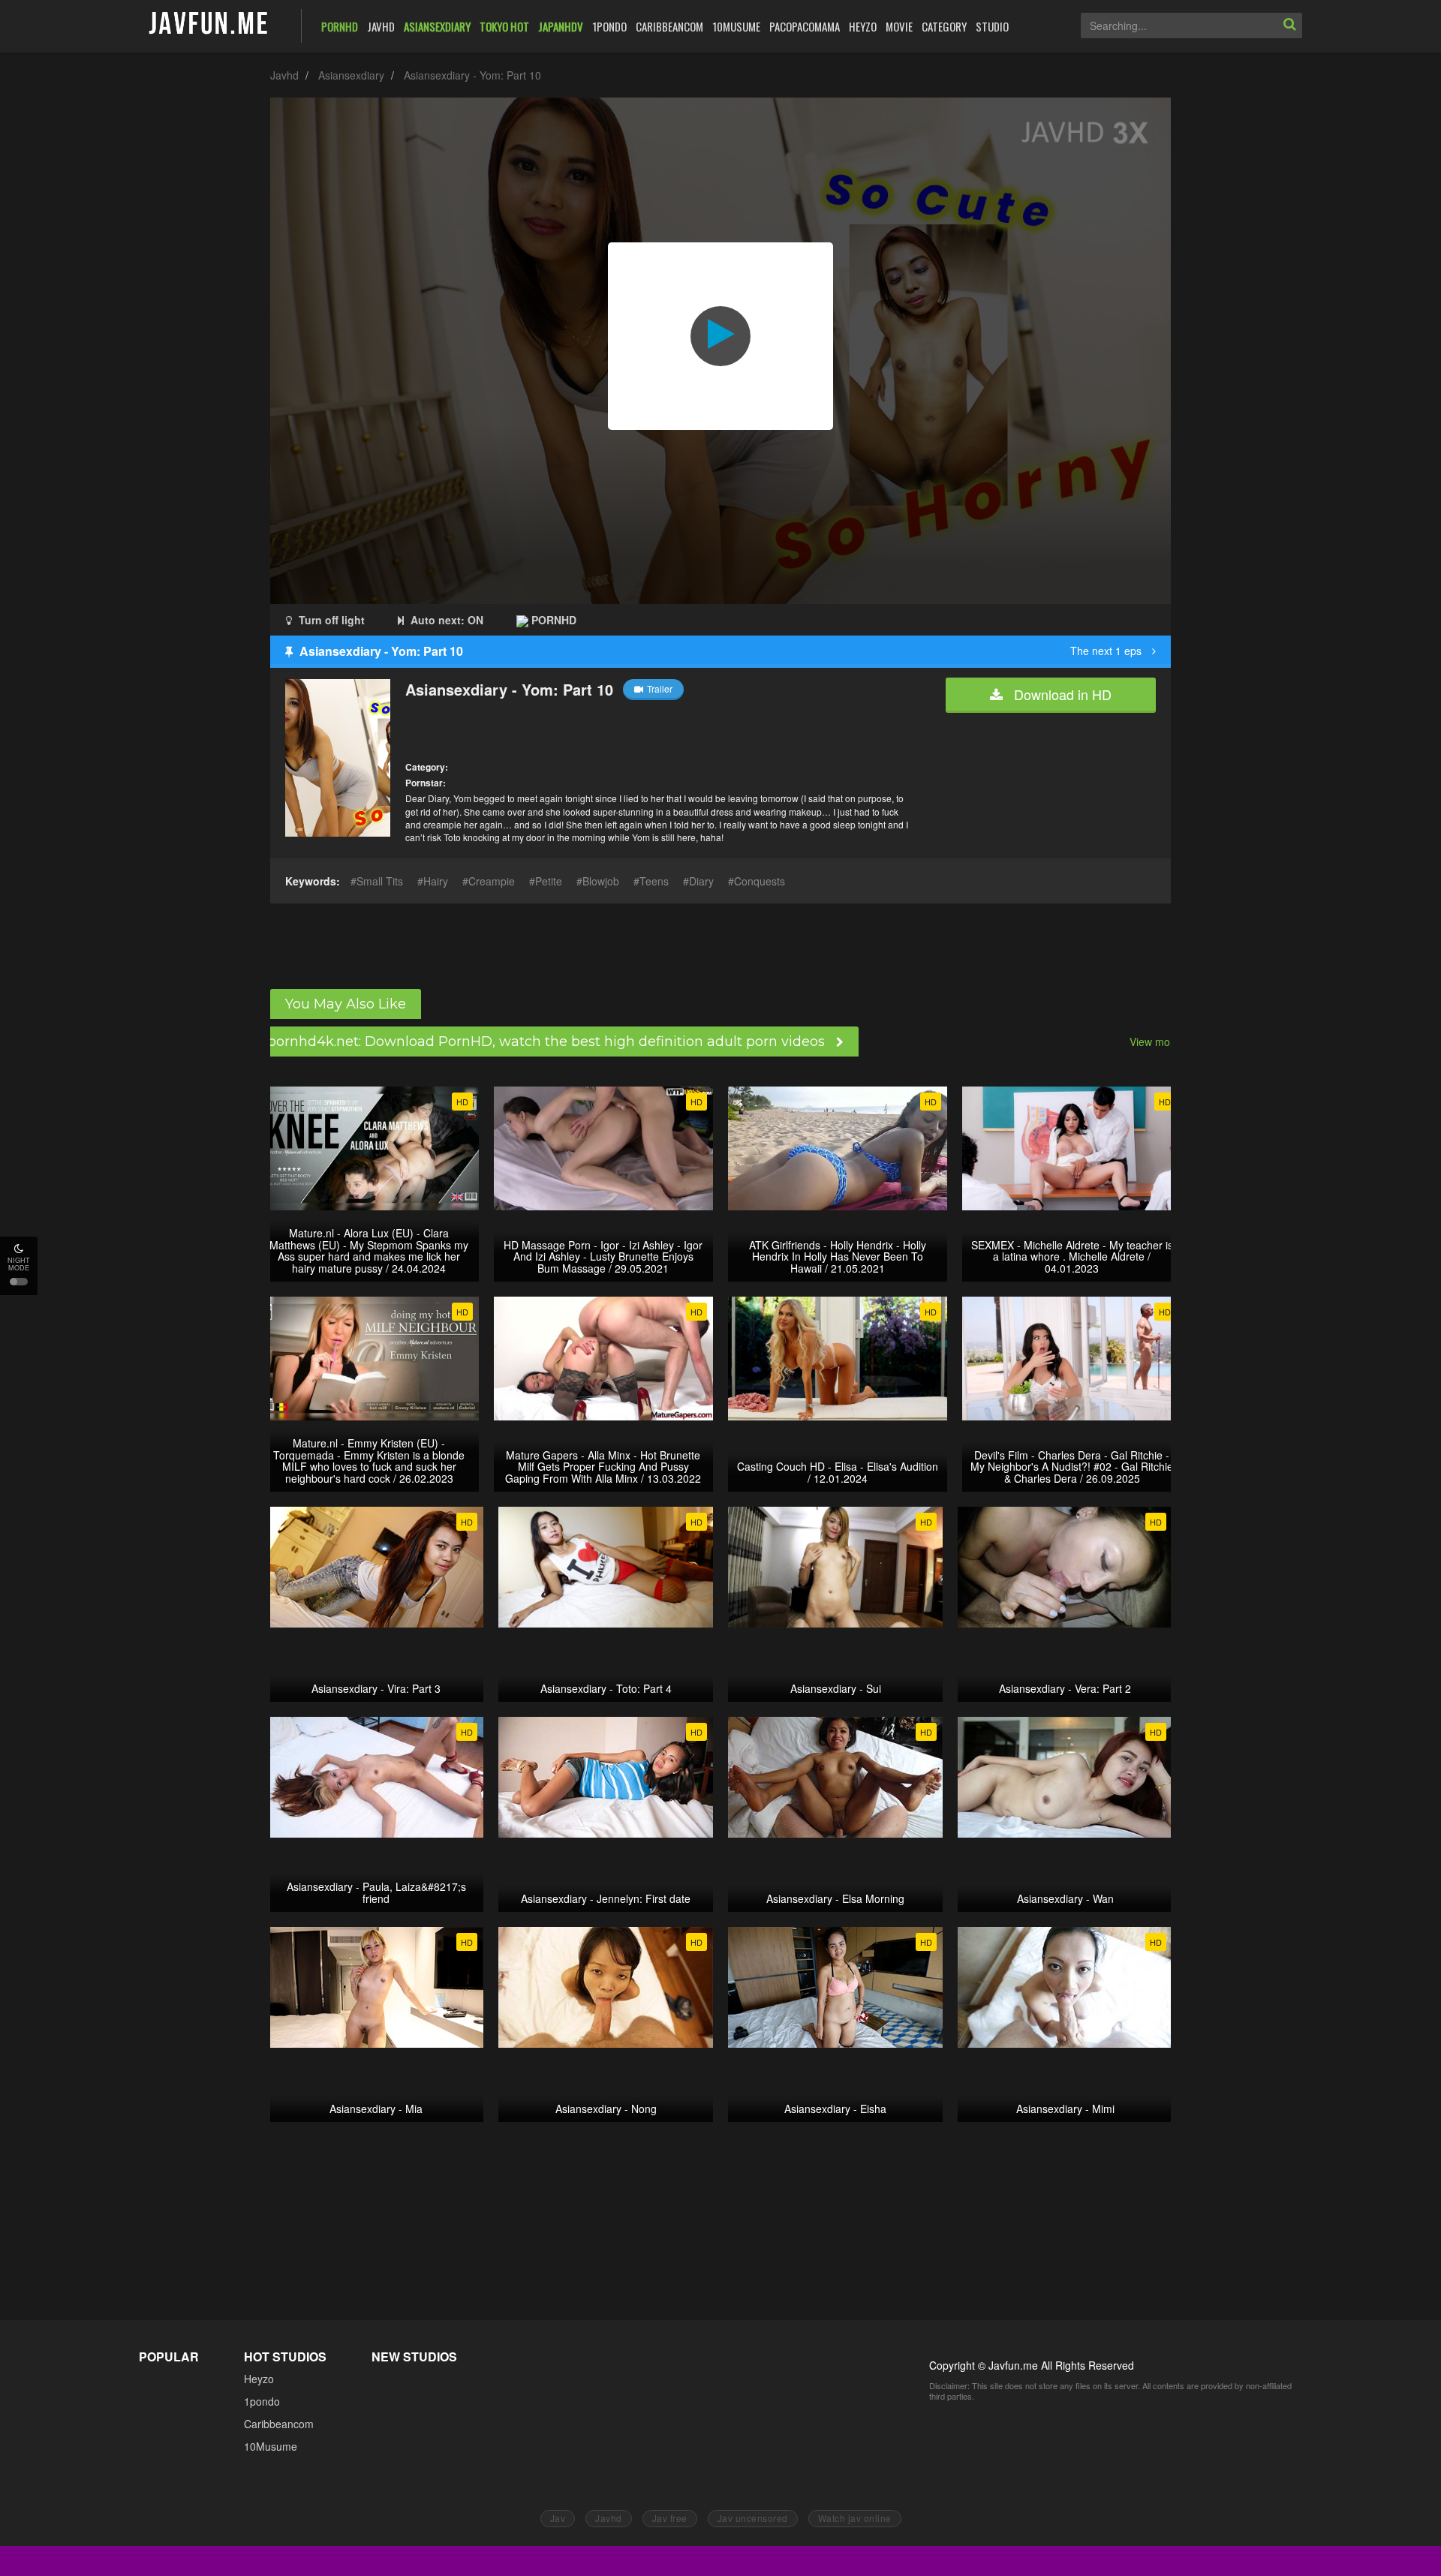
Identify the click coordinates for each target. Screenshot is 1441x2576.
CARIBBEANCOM (669, 26)
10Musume (271, 2446)
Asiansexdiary (351, 75)
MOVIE (899, 26)
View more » (1159, 1042)
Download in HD (1061, 694)
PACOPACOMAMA (805, 26)
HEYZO (863, 26)
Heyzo (259, 2379)
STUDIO (992, 26)
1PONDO (609, 26)
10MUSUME (736, 26)
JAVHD (381, 26)
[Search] (1289, 26)
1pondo (262, 2401)
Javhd (284, 75)
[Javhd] (209, 24)
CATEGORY (944, 26)
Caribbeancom (279, 2424)
